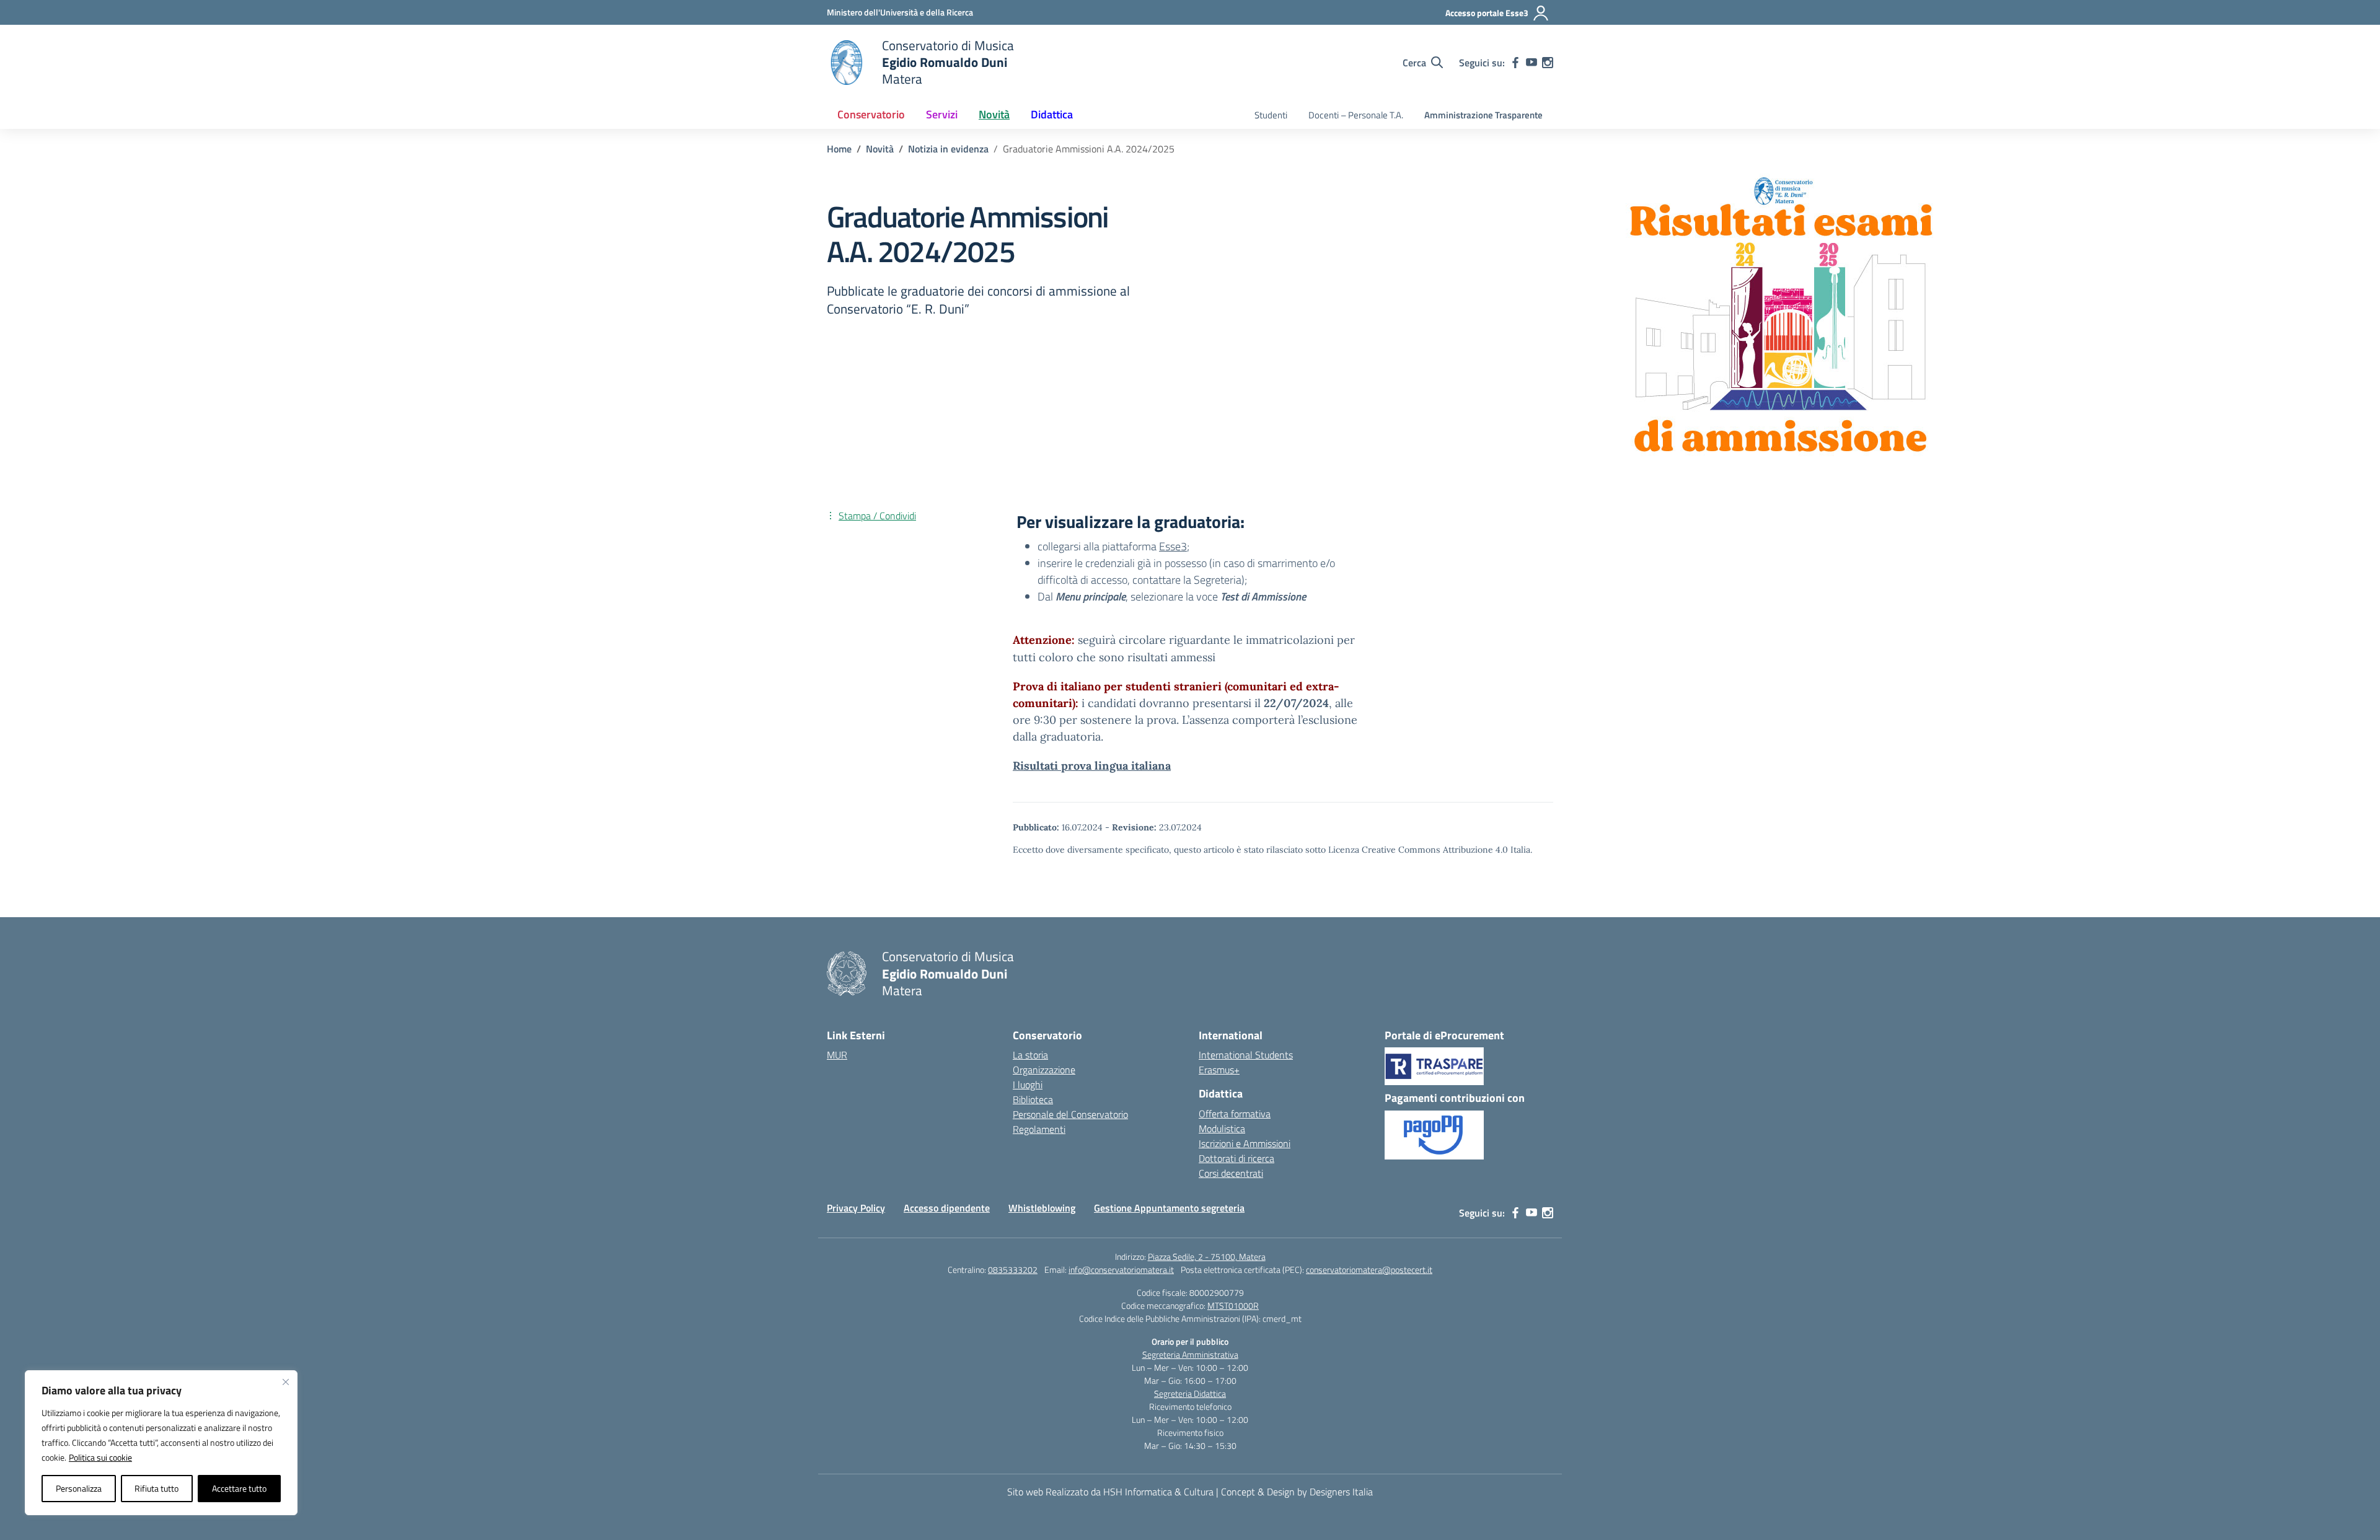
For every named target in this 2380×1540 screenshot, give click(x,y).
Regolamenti (1039, 1129)
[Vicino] (286, 1382)
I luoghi (1028, 1085)
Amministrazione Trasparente (1483, 115)
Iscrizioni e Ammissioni (1245, 1143)
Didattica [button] (1052, 114)
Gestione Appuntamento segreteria (1169, 1208)
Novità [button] (994, 114)
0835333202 (1013, 1269)
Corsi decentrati (1231, 1173)
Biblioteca (1033, 1099)
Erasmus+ (1219, 1070)
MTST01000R (1233, 1305)
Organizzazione (1044, 1070)
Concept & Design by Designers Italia (1297, 1492)
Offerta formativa (1235, 1114)
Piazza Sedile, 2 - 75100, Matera (1207, 1256)
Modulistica (1222, 1129)
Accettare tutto (239, 1488)
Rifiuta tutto (156, 1488)
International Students (1246, 1055)
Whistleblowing (1042, 1208)
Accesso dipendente (947, 1208)
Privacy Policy (856, 1208)
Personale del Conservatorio (1070, 1114)
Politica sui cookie (100, 1457)
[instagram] (1548, 63)
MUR (837, 1055)
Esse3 (1173, 546)
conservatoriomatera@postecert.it (1369, 1269)
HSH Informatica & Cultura (1158, 1492)
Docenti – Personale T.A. (1356, 115)
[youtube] (1532, 63)
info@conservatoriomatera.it (1121, 1269)
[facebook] (1515, 63)
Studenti (1271, 115)
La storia (1030, 1055)
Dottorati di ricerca (1236, 1158)
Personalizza (79, 1488)
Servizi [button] (942, 114)
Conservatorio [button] (871, 114)
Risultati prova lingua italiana (1092, 766)
